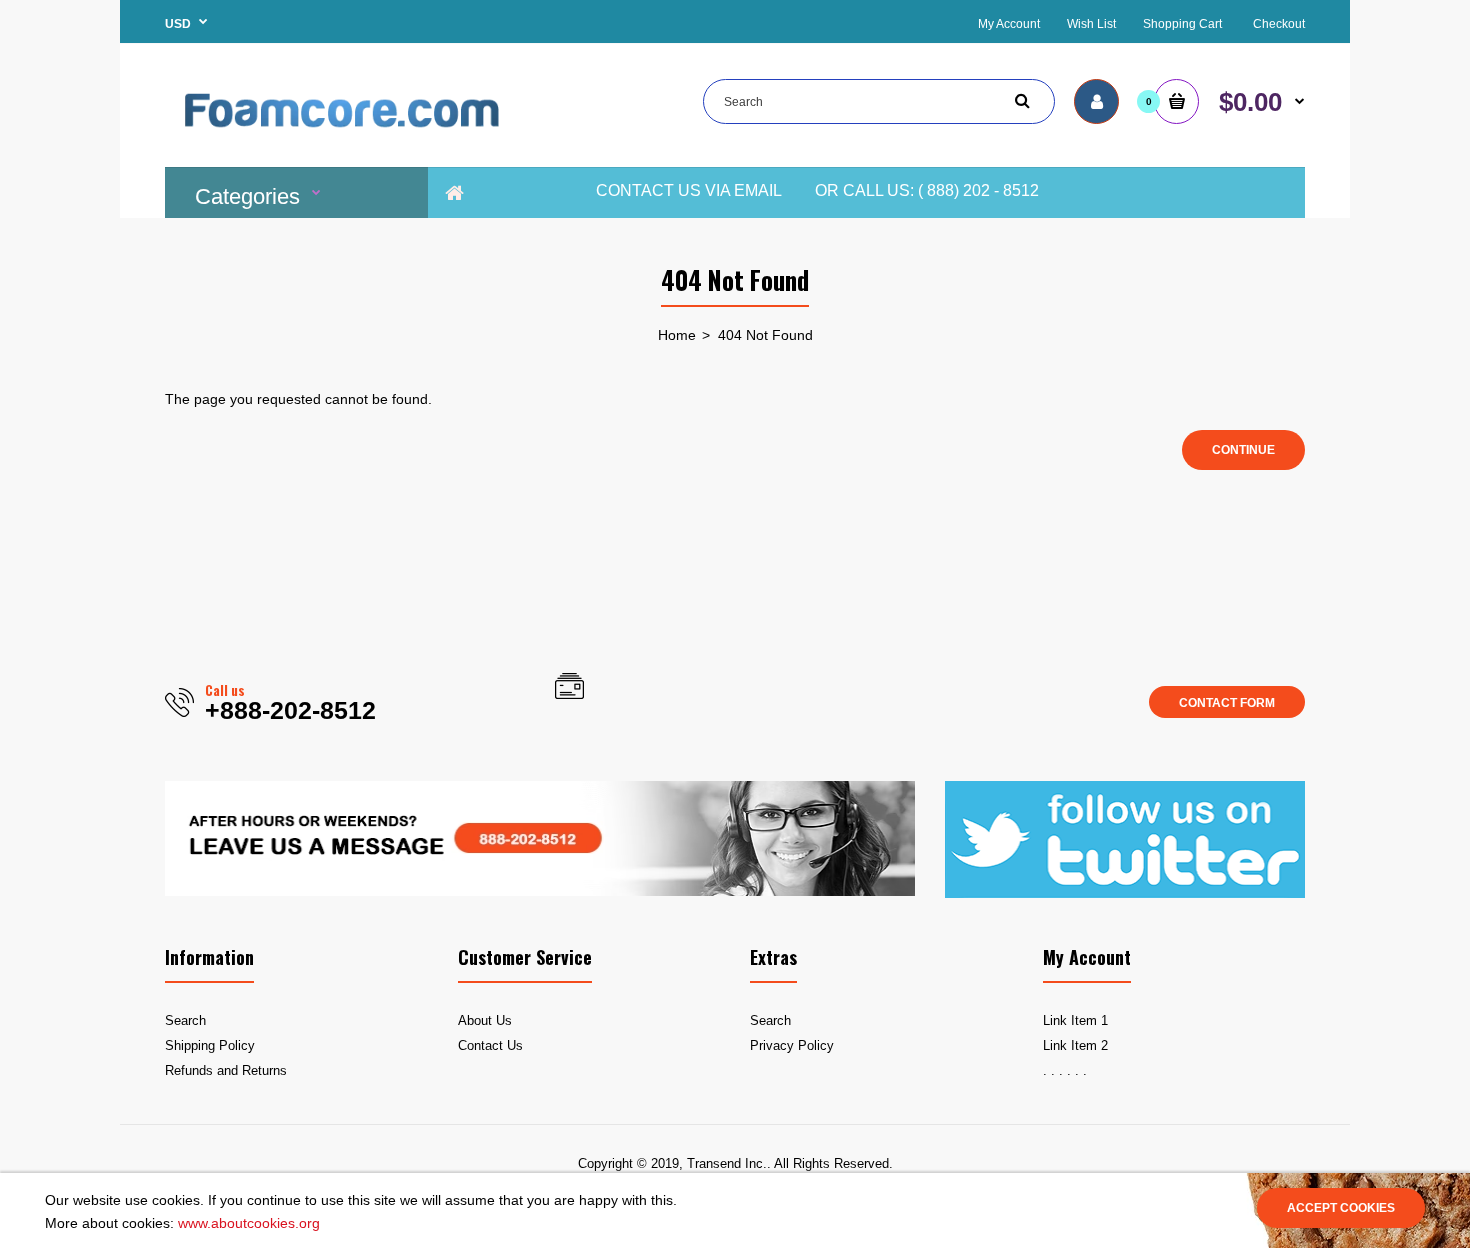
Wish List (1091, 24)
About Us (485, 1020)
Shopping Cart (1182, 24)
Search (185, 1020)
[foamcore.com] (345, 140)
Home (677, 335)
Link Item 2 (1075, 1045)
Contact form (1227, 703)
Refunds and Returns (226, 1070)
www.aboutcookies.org (249, 1223)
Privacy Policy (792, 1045)
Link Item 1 (1075, 1020)
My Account (1009, 24)
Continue (1243, 450)
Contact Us (490, 1045)
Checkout (1279, 24)
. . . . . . (1065, 1070)
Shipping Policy (210, 1045)
